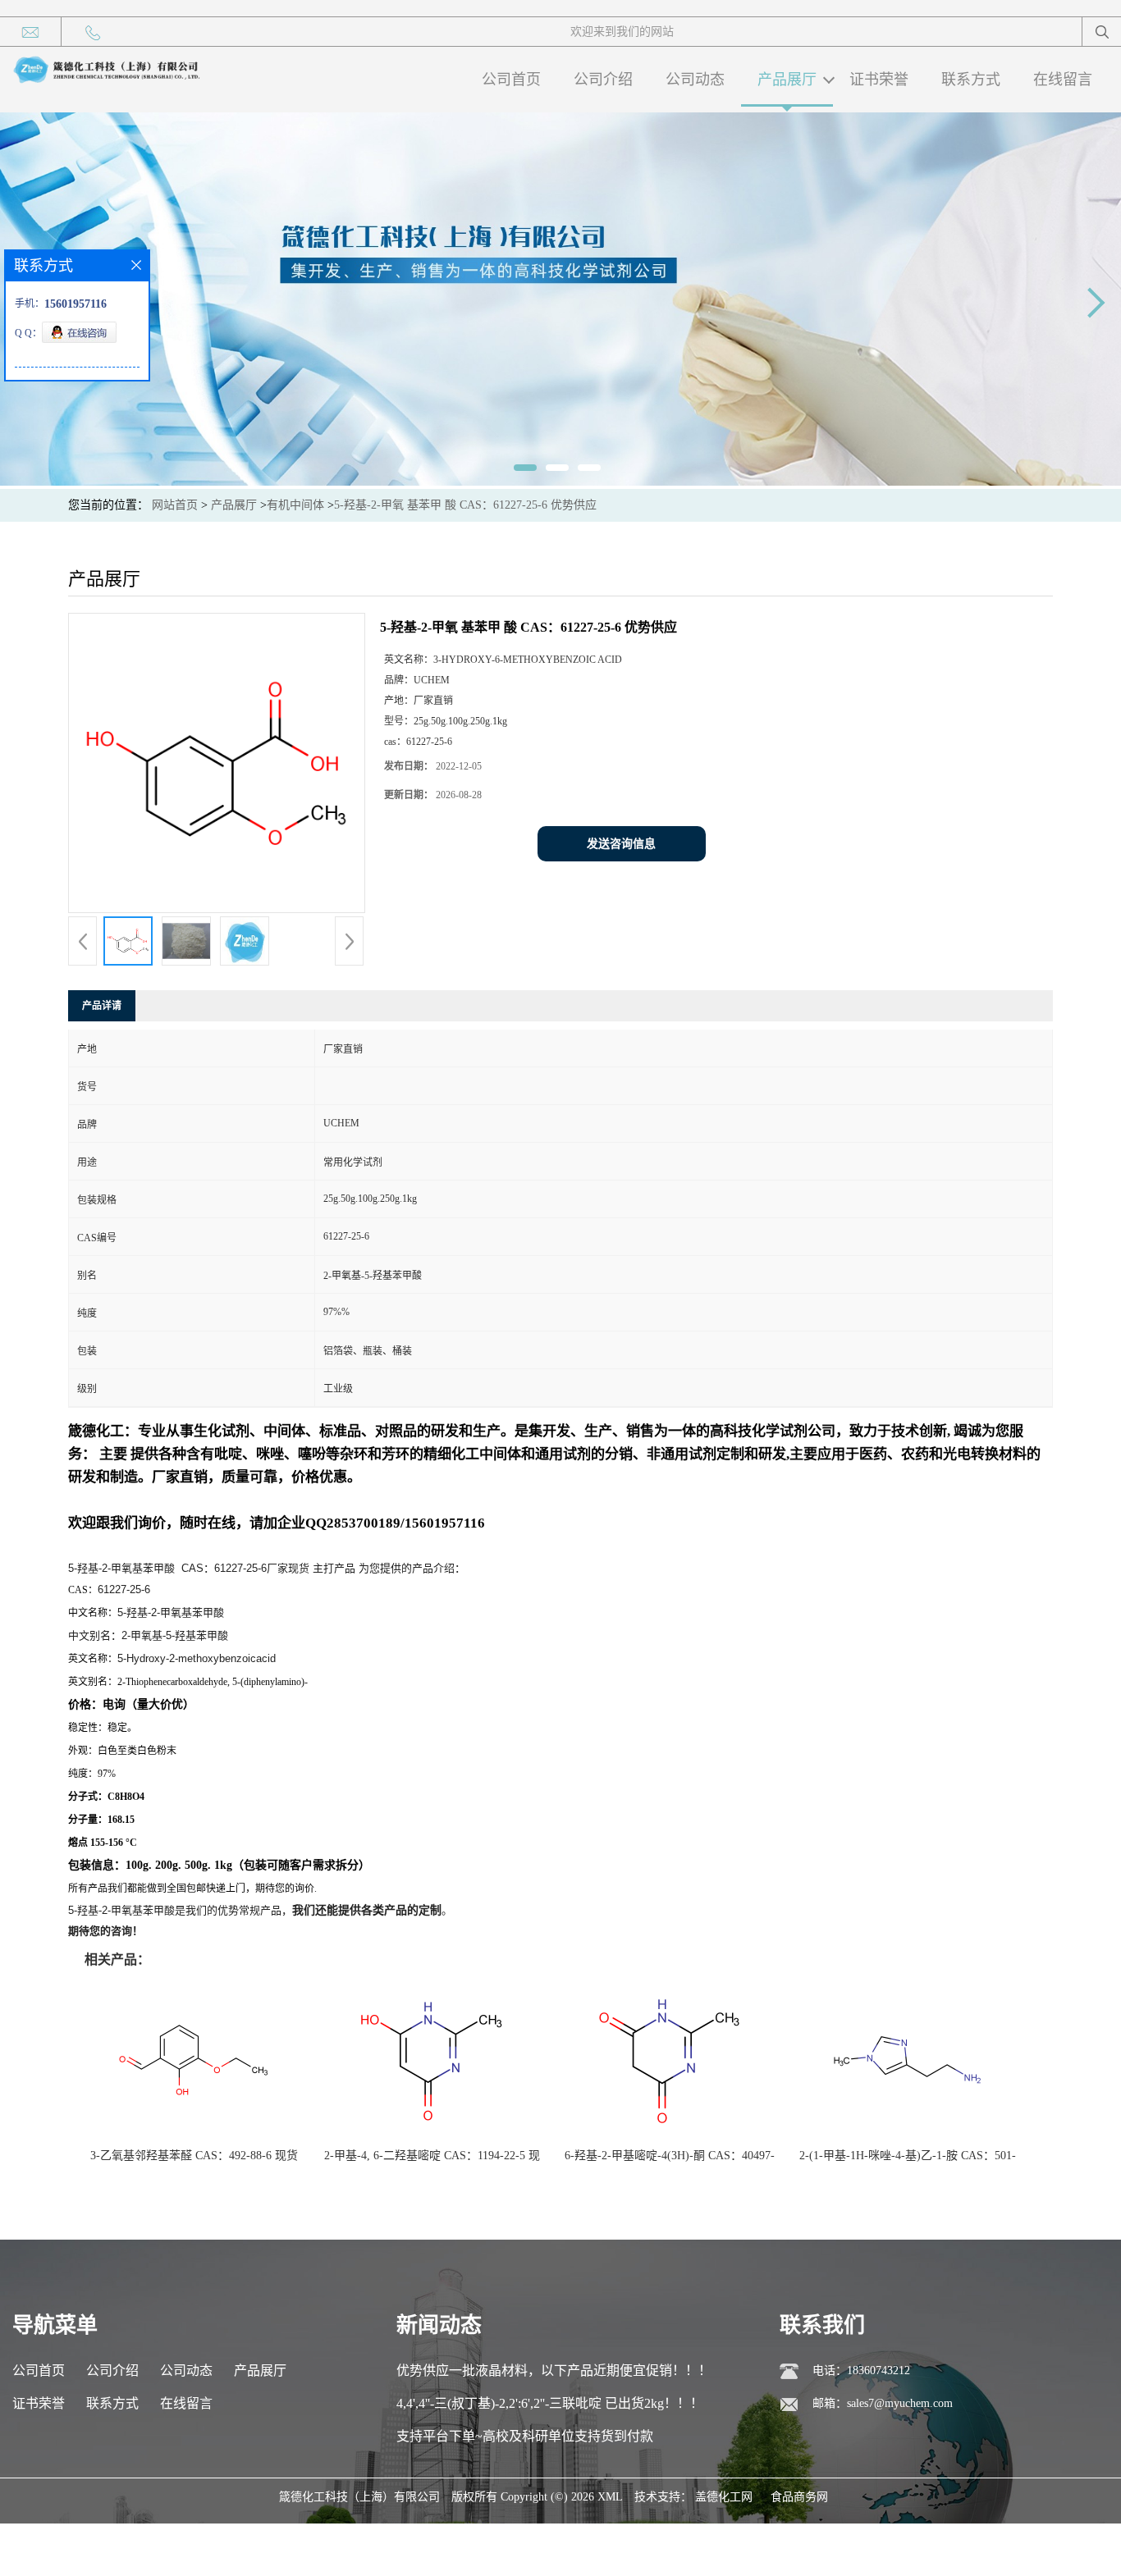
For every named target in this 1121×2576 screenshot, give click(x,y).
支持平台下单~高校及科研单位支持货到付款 (525, 2436)
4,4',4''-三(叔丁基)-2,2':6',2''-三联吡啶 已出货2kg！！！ (550, 2403)
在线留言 (1063, 80)
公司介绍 (603, 80)
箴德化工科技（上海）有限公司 (359, 2497)
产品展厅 (787, 80)
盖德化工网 (724, 2497)
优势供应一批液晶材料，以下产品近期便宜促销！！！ (554, 2370)
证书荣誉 (879, 80)
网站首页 (175, 505)
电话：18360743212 (861, 2370)
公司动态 (695, 80)
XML (610, 2497)
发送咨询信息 (621, 844)
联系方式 (971, 80)
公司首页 (511, 80)
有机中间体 (295, 505)
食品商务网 (799, 2497)
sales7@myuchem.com (900, 2403)
